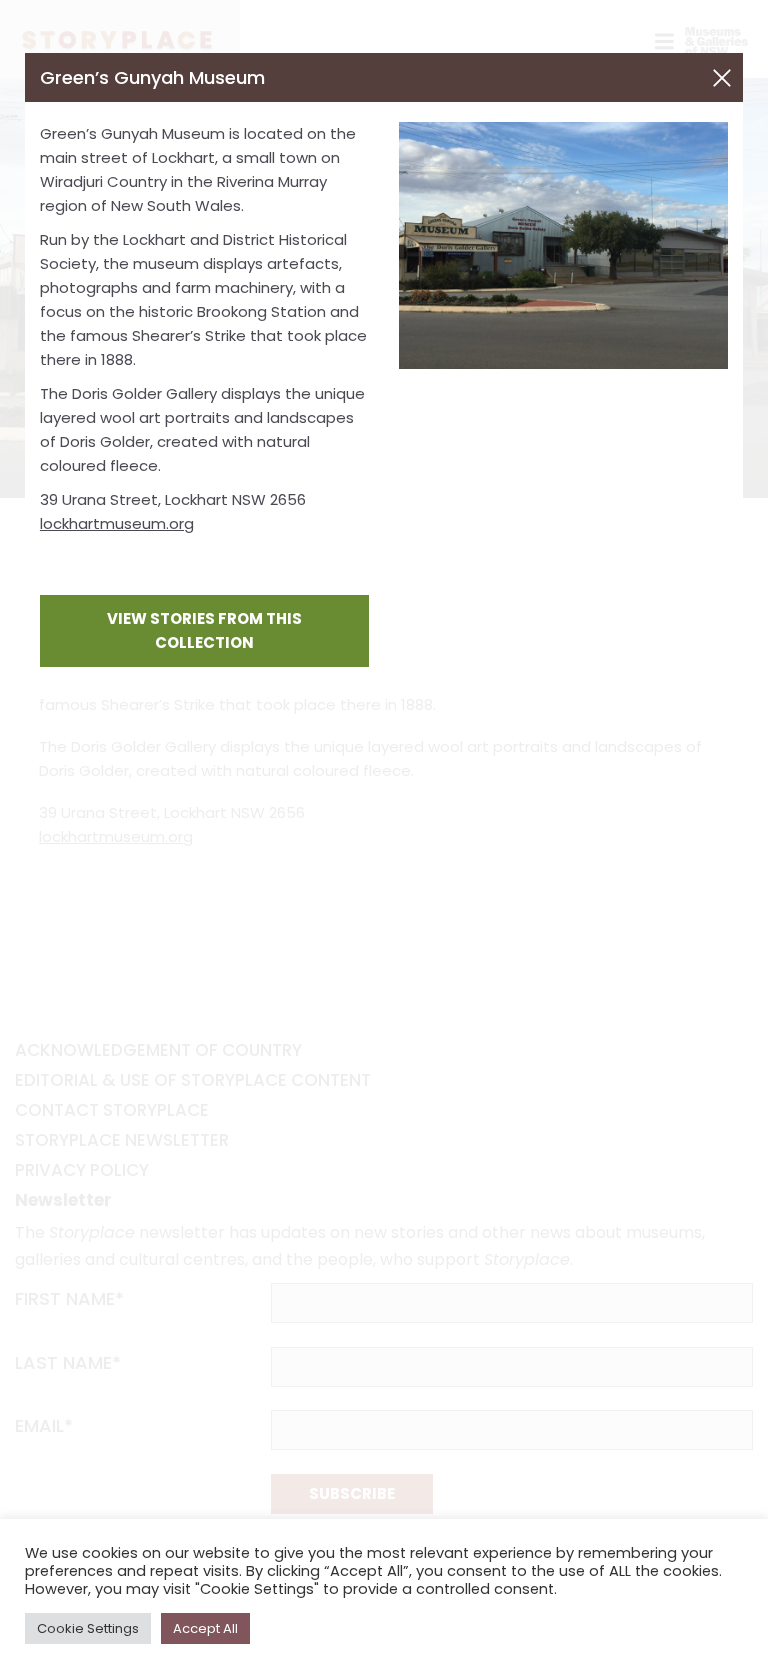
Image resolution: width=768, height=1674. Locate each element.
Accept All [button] (205, 1628)
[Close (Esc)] (722, 78)
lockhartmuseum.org (117, 523)
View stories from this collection (204, 630)
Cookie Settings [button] (88, 1628)
